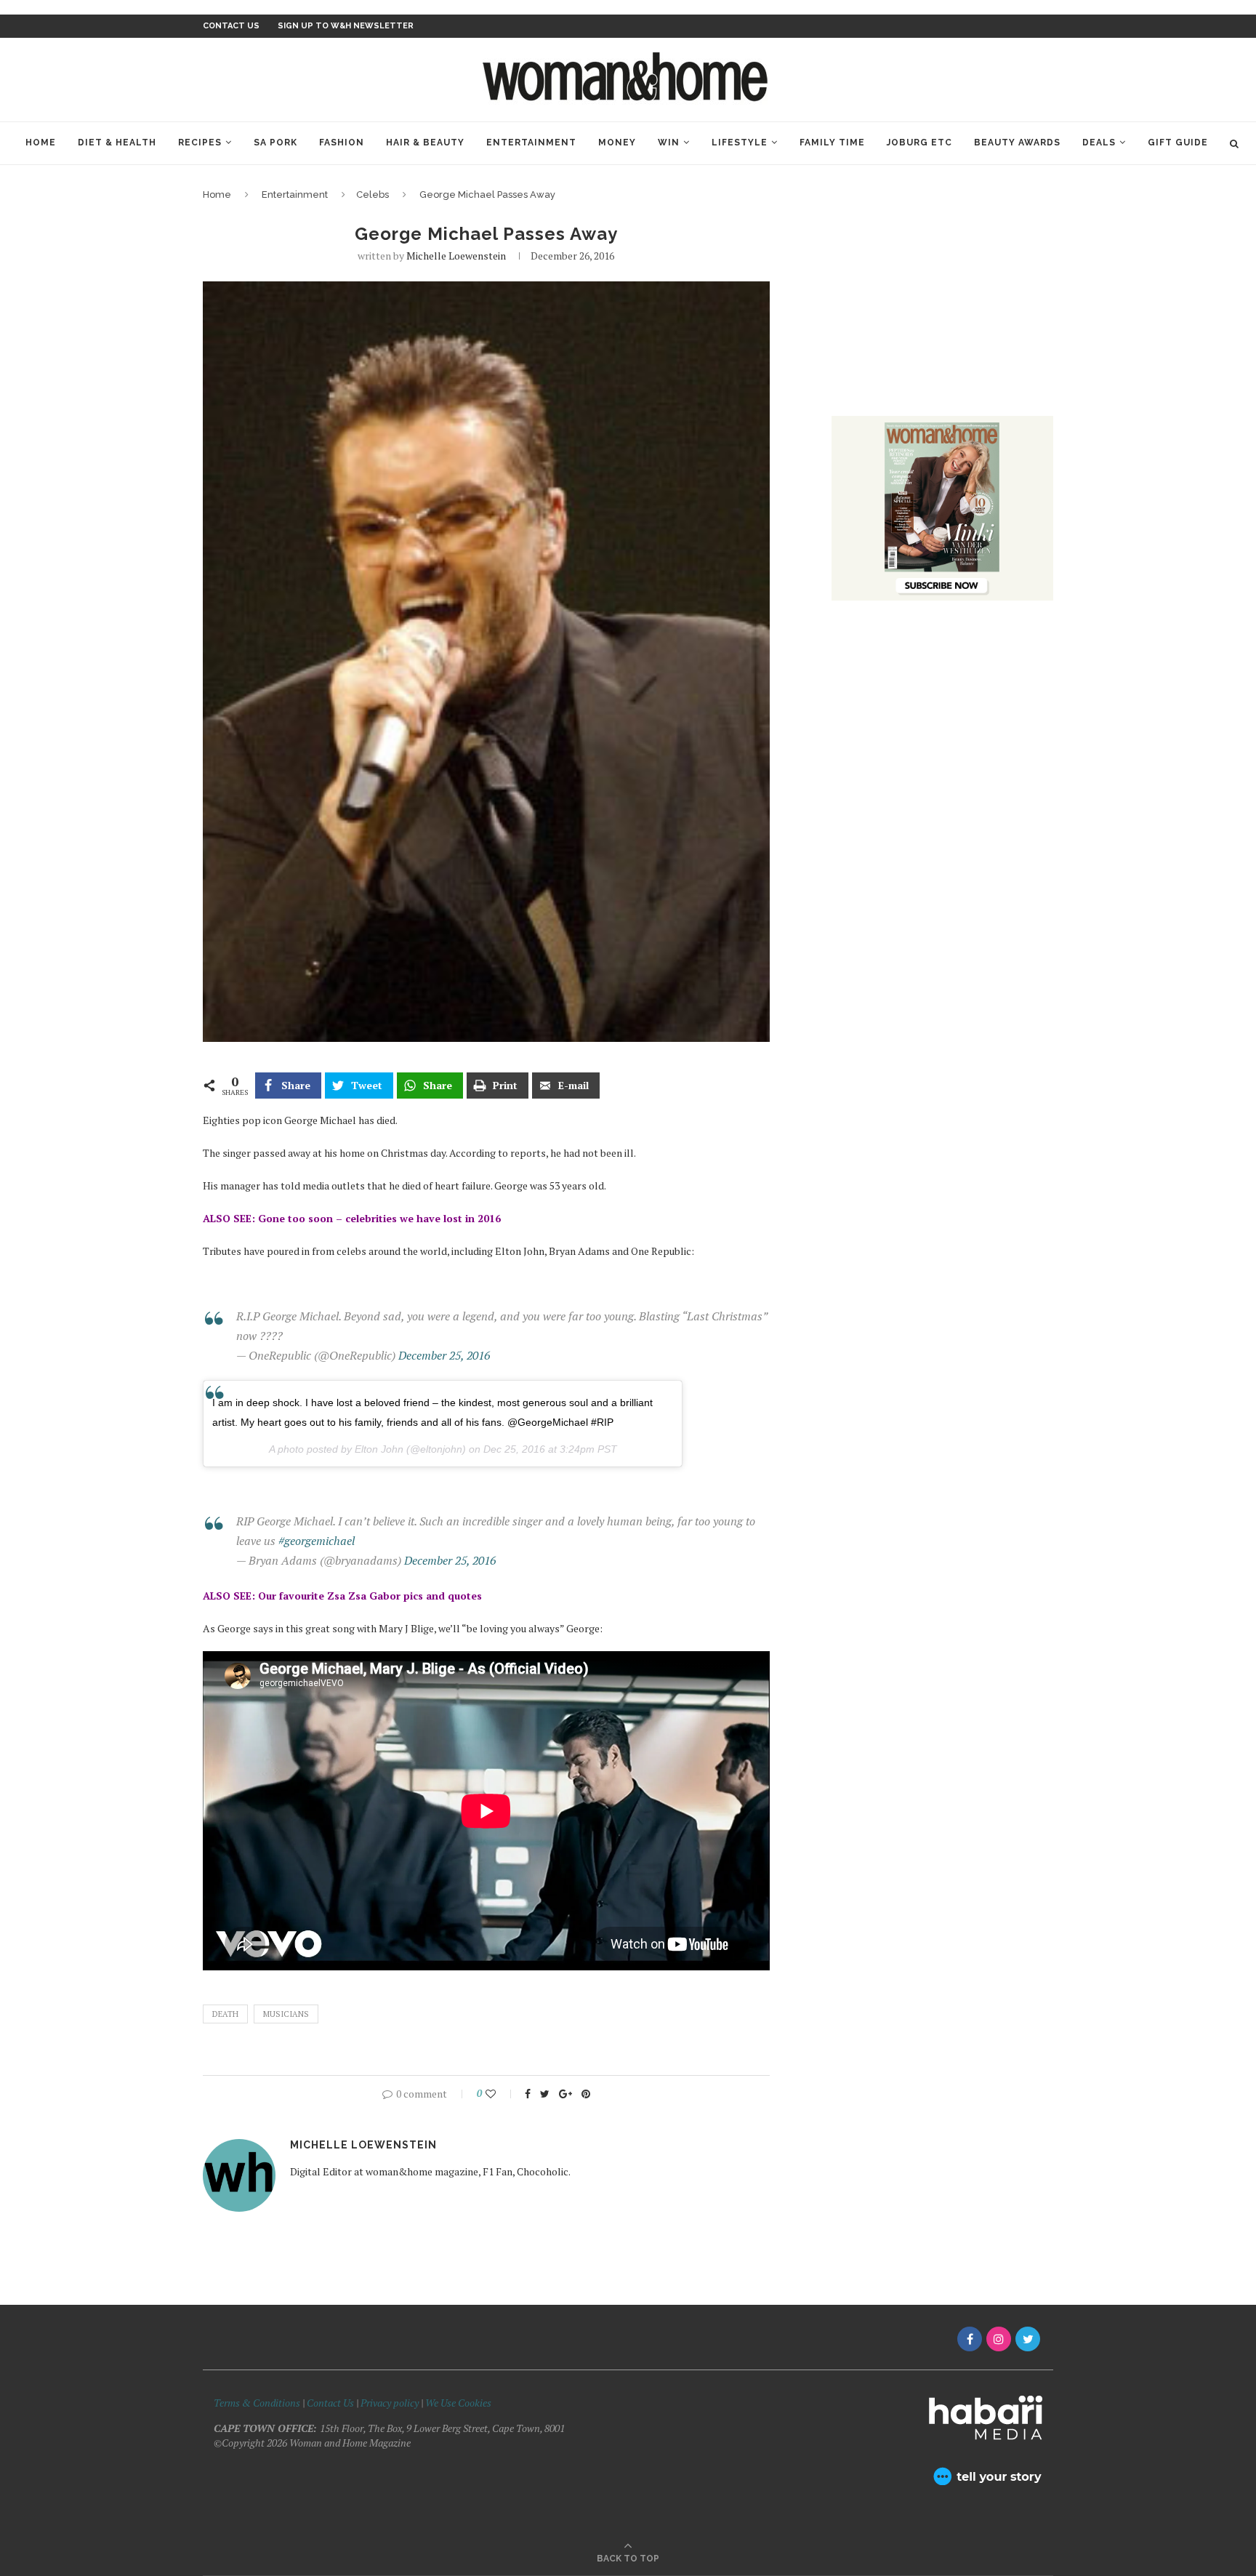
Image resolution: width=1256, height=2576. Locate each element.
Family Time (832, 143)
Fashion (342, 143)
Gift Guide (1178, 143)
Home (41, 143)
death (225, 2014)
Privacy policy (390, 2403)
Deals (1099, 143)
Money (617, 143)
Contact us (231, 26)
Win (669, 143)
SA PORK (275, 143)
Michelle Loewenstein (456, 256)
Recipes (200, 143)
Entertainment (531, 143)
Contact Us (331, 2403)
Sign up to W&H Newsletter (346, 26)
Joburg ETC (919, 143)
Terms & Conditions (257, 2403)
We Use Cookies (458, 2403)
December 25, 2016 (444, 1355)
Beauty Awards (1017, 143)
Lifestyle (740, 143)
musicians (286, 2014)
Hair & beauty (425, 143)
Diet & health (117, 143)
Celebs (373, 194)
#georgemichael (317, 1541)
